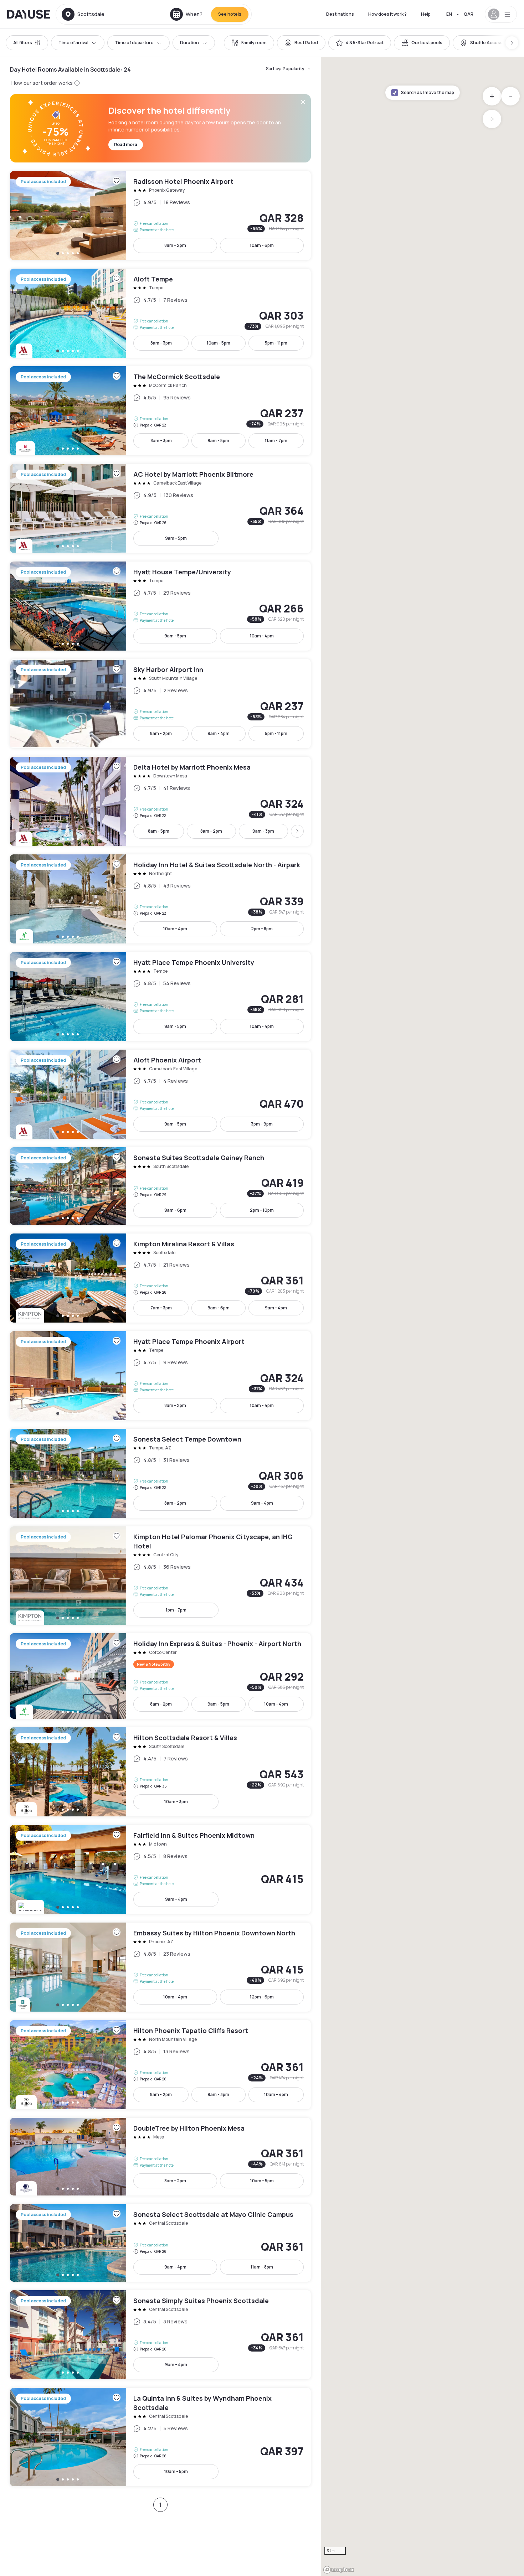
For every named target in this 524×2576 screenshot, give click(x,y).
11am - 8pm (262, 2267)
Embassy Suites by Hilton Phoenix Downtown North (160, 1967)
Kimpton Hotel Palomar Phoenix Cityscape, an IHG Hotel (160, 1576)
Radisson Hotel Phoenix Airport (160, 216)
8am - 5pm (159, 831)
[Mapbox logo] (339, 2570)
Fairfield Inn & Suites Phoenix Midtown (160, 1869)
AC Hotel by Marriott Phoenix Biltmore (160, 508)
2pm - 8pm (262, 929)
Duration (189, 43)
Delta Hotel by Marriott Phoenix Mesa (160, 801)
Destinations (340, 14)
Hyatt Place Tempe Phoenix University (160, 997)
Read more (126, 144)
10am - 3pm (176, 1802)
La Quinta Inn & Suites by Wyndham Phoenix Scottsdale (160, 2437)
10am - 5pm (219, 343)
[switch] (249, 43)
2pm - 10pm (262, 1210)
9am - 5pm (218, 441)
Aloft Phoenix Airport (160, 1094)
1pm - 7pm (176, 1610)
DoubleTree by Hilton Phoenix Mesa (160, 2157)
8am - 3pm (161, 343)
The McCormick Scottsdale (160, 411)
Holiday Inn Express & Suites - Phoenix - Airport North (160, 1676)
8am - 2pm (175, 245)
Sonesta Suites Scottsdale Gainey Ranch (160, 1186)
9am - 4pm (219, 733)
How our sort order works (42, 83)
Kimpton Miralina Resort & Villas (160, 1278)
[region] (422, 1317)
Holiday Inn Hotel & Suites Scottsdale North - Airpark (160, 899)
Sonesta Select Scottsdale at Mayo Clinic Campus (160, 2243)
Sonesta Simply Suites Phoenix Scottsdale (160, 2335)
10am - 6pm (262, 245)
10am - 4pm (262, 636)
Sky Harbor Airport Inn (160, 704)
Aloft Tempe (160, 313)
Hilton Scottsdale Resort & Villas (160, 1772)
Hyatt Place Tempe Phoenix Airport (160, 1376)
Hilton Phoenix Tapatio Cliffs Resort (160, 2065)
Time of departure (134, 43)
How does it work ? (387, 14)
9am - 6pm (175, 1210)
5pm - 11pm (276, 343)
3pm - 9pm (262, 1124)
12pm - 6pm (262, 1997)
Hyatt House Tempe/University (160, 606)
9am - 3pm (263, 831)
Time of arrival (73, 43)
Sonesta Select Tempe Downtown (160, 1473)
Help (426, 14)
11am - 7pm (276, 441)
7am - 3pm (161, 1308)
